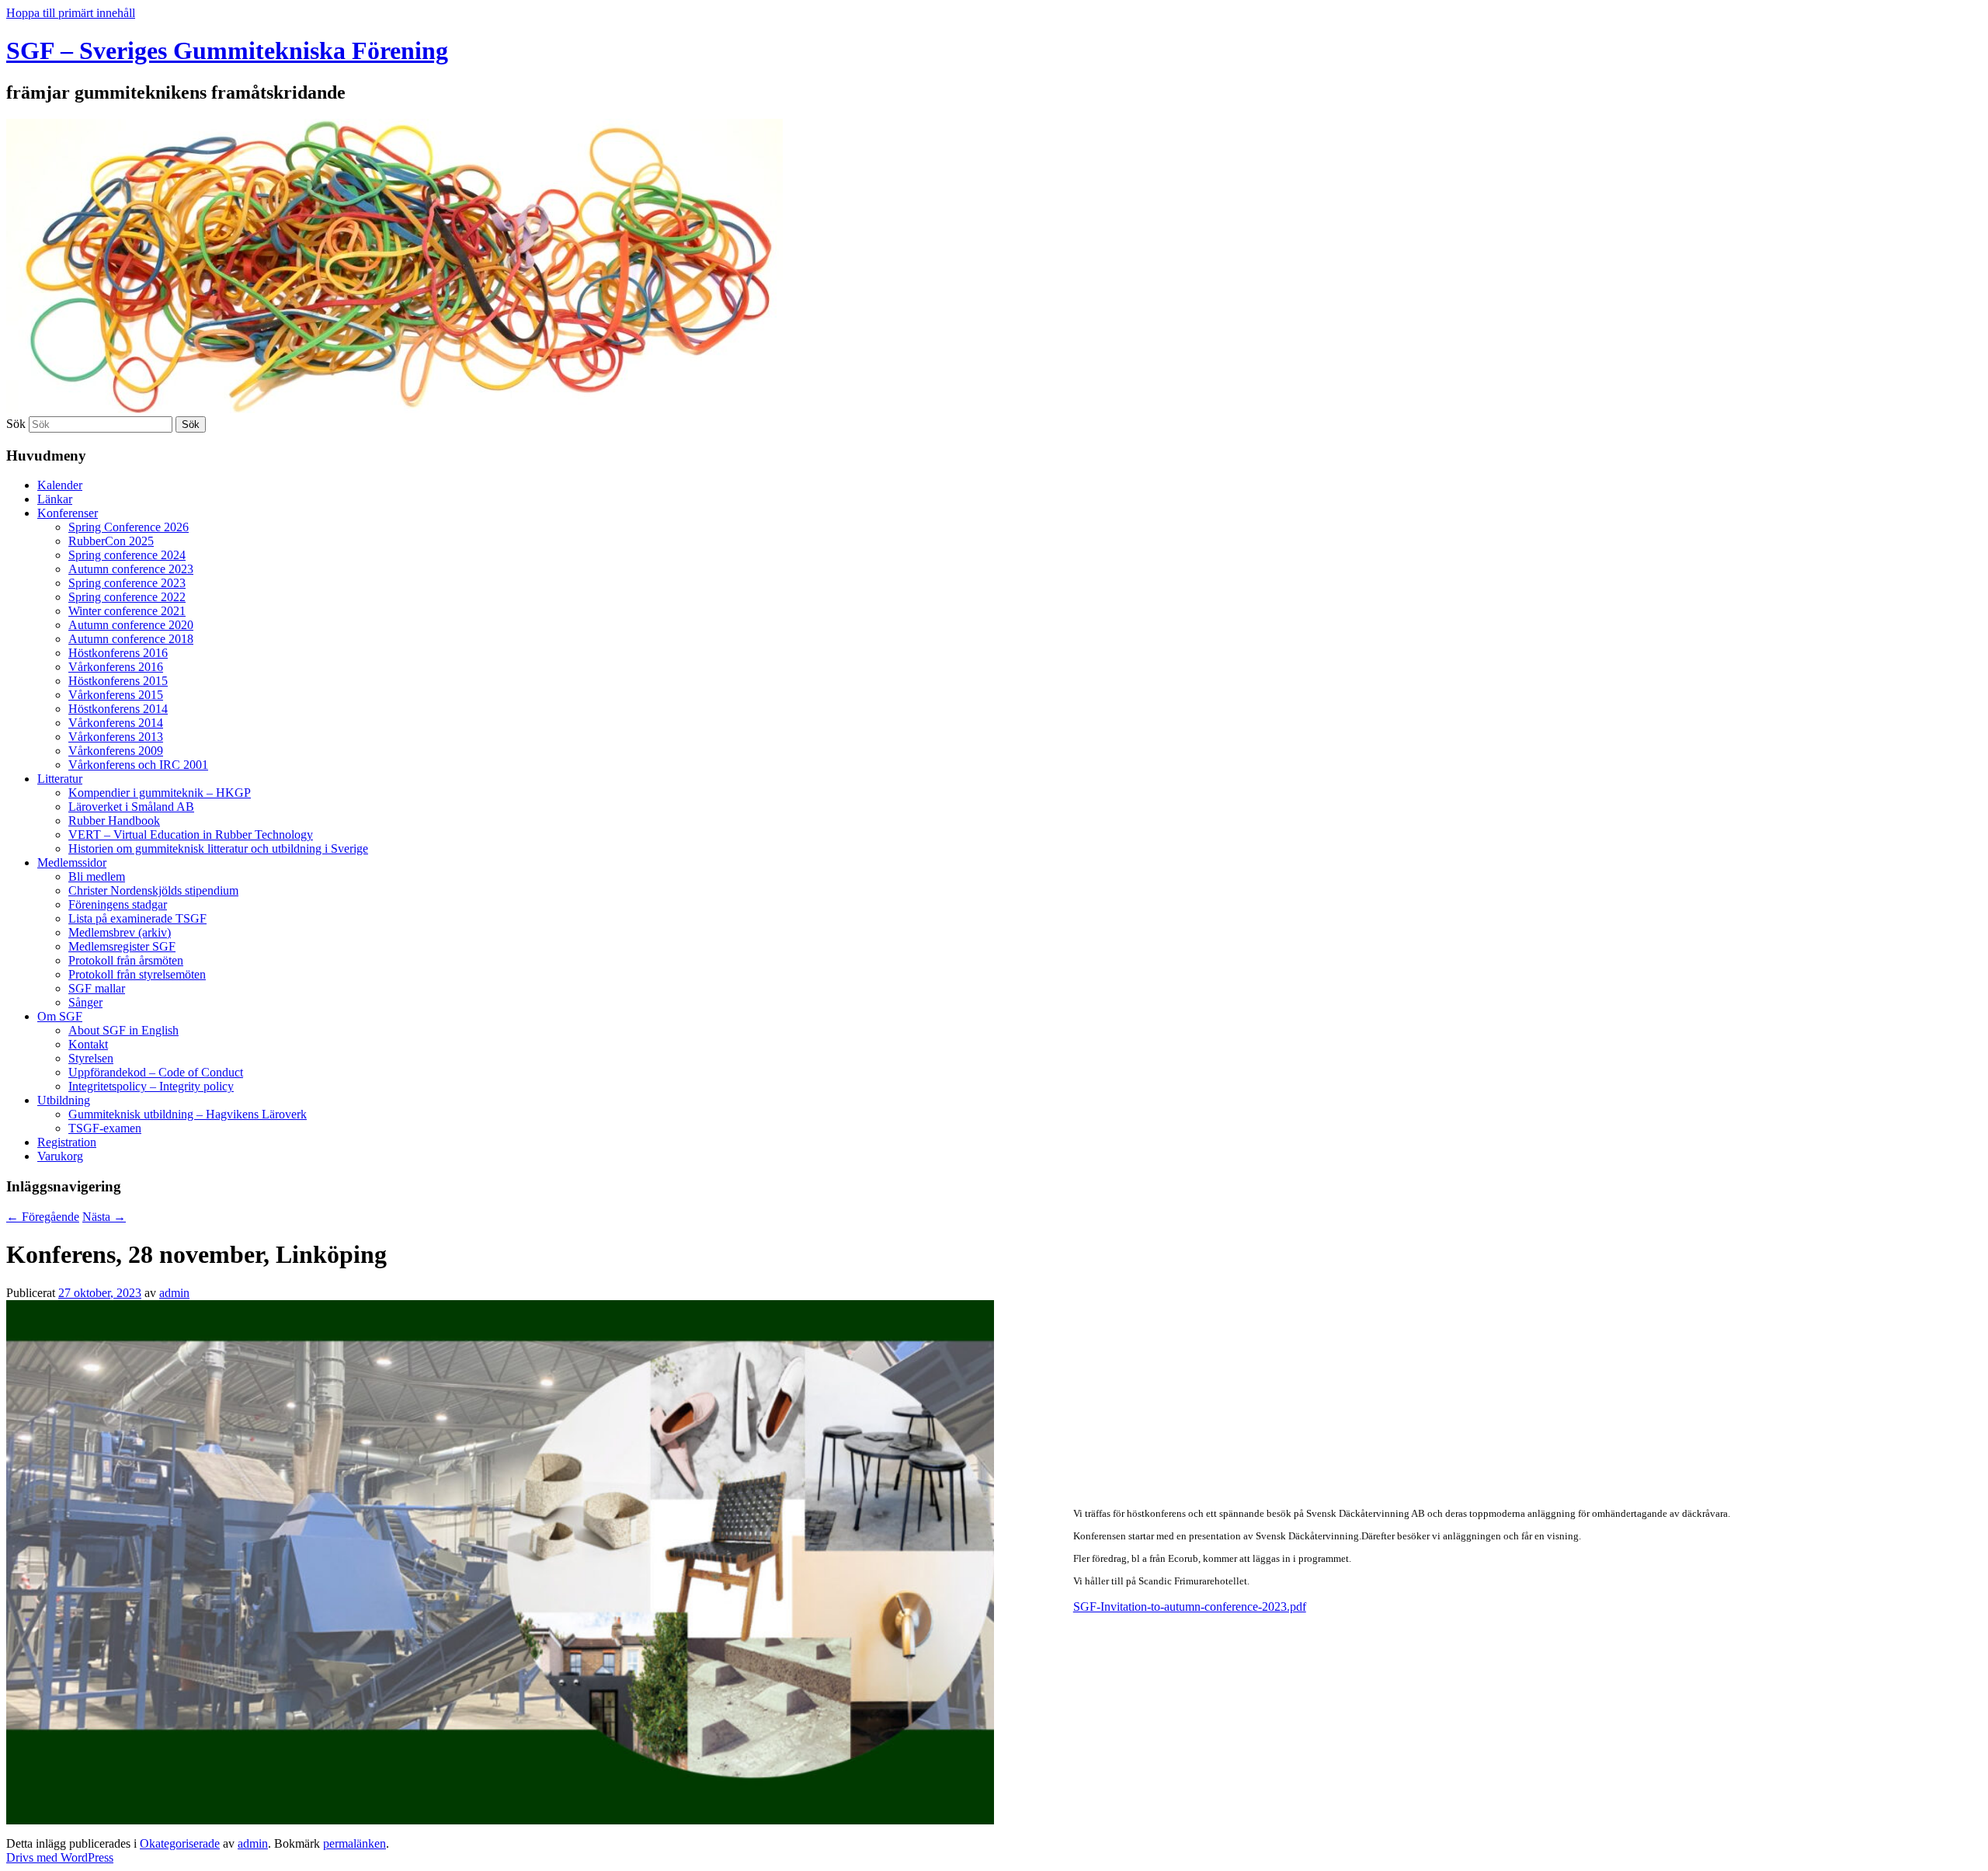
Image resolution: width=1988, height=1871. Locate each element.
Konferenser (68, 513)
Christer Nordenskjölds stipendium (153, 890)
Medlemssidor (72, 862)
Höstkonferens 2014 (118, 709)
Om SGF (60, 1016)
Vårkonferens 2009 (116, 751)
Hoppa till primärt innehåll (71, 13)
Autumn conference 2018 (131, 639)
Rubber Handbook (114, 821)
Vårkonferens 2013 (116, 737)
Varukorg (60, 1156)
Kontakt (88, 1044)
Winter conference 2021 (127, 611)
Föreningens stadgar (118, 904)
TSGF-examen (105, 1128)
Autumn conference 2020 (131, 625)
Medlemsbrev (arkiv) (120, 932)
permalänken (355, 1843)
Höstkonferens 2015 (118, 681)
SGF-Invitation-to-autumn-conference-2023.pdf (1190, 1607)
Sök (16, 424)
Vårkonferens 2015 (116, 695)
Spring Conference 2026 (129, 527)
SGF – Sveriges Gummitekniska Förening (227, 50)
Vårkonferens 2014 (116, 723)
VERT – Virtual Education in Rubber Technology (191, 835)
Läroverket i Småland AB (131, 807)
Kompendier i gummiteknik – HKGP (160, 793)
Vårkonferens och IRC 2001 (138, 765)
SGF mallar (97, 988)
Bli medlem (97, 876)
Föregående (43, 1217)
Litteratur (60, 779)
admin (174, 1293)
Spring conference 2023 (127, 583)
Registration (67, 1142)
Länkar (55, 499)
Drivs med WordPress (60, 1857)
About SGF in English (123, 1030)
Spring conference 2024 (127, 555)
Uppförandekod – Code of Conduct (156, 1072)
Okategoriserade (180, 1843)
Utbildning (64, 1100)
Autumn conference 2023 (131, 569)
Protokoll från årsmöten (126, 960)
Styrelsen (91, 1058)
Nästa (104, 1217)
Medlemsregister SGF (122, 946)
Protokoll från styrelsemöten (137, 974)
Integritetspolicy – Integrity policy (151, 1086)
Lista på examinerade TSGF (137, 918)
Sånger (85, 1002)
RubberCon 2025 (111, 541)
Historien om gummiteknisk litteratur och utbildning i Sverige (218, 849)
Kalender (60, 485)
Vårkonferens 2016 (116, 667)
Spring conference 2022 (127, 597)
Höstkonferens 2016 (118, 653)
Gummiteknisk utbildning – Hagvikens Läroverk (188, 1114)
